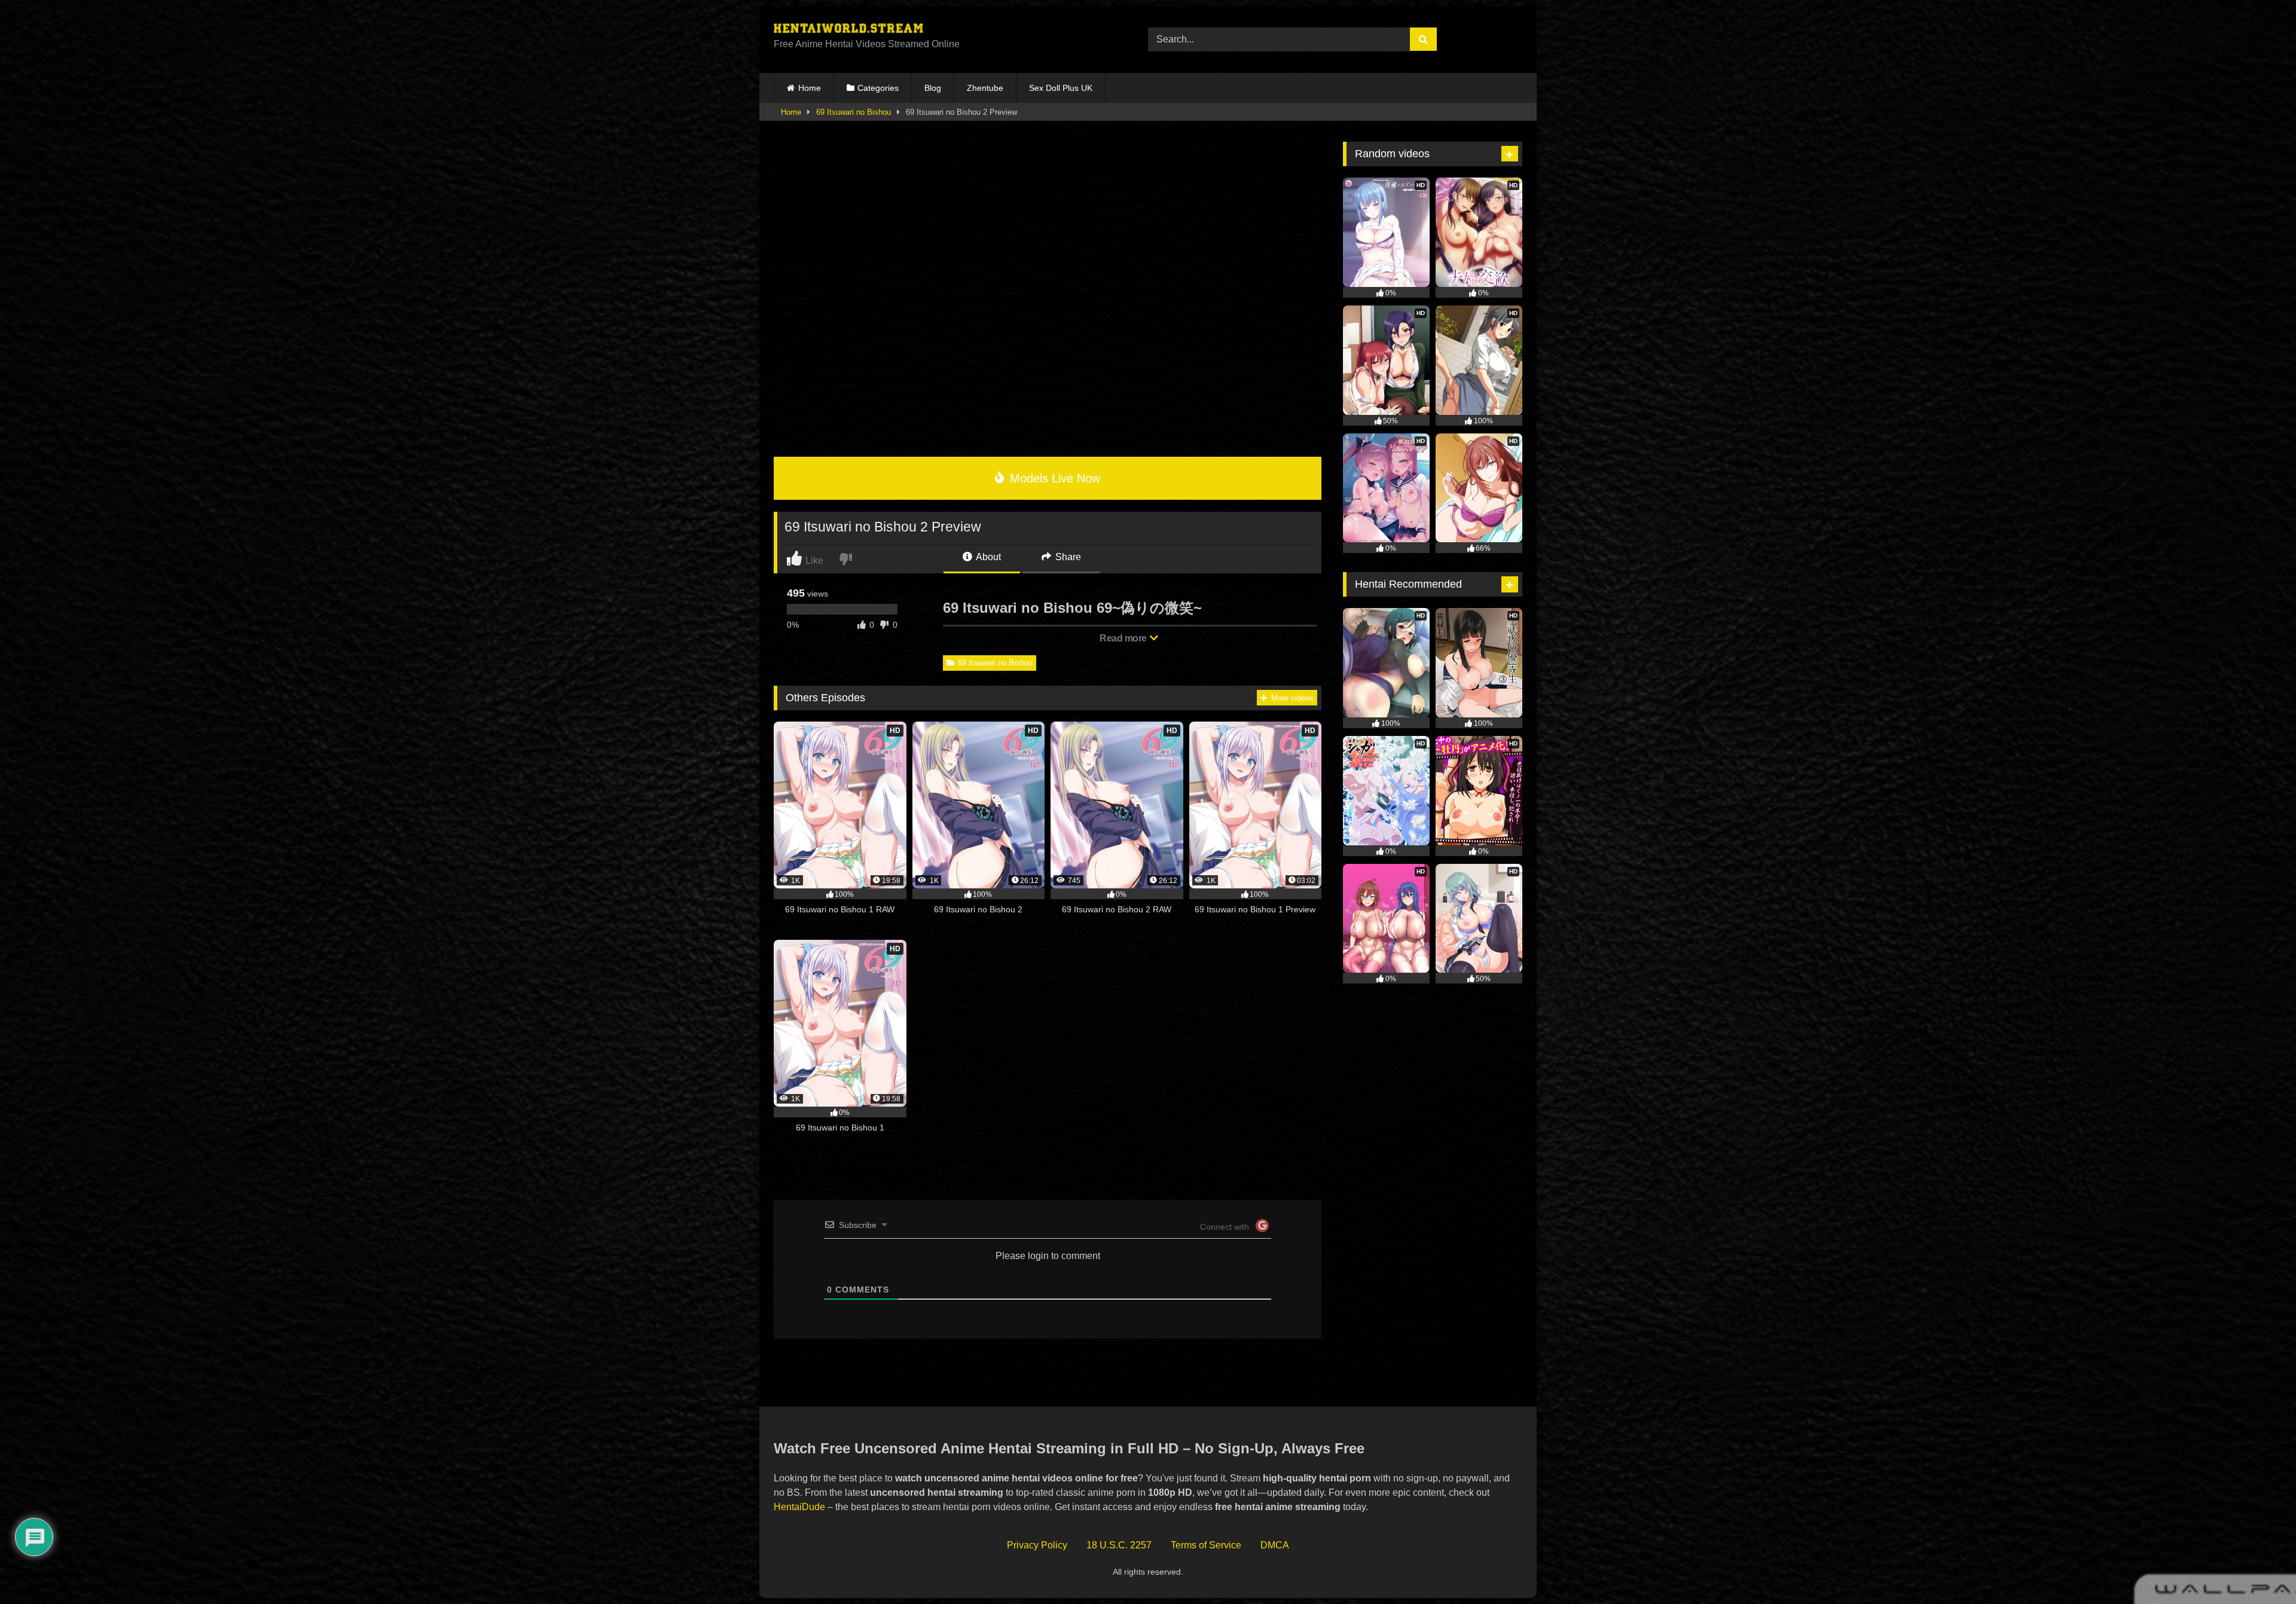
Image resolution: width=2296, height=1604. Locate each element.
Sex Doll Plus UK (1061, 88)
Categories (878, 88)
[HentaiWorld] (848, 30)
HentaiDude (799, 1507)
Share (1067, 557)
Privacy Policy (1037, 1545)
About (987, 557)
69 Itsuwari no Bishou (854, 112)
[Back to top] (2260, 1568)
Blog (933, 88)
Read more (1124, 638)
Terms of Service (1206, 1545)
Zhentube (985, 88)
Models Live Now (1053, 478)
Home (810, 88)
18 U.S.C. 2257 (1119, 1545)
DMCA (1275, 1545)
